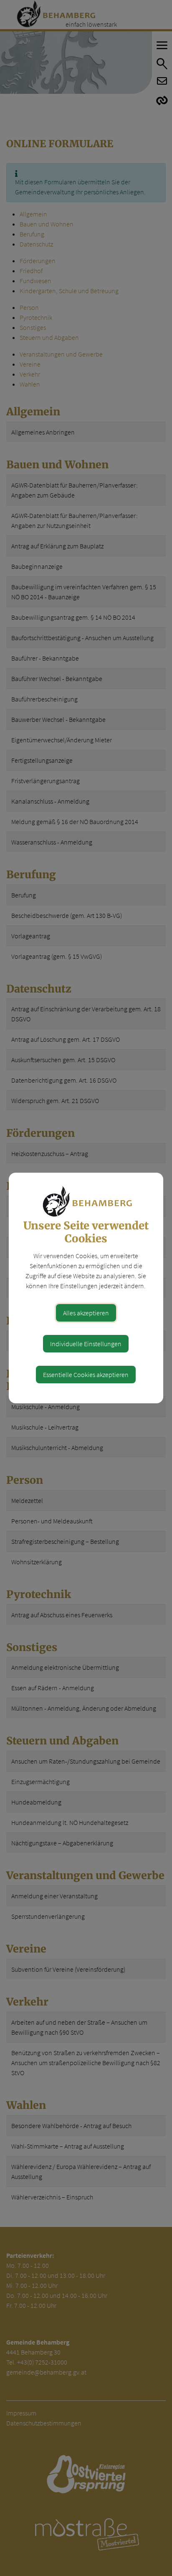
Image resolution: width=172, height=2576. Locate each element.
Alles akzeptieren (86, 1313)
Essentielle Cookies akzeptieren (86, 1375)
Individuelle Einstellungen (86, 1344)
